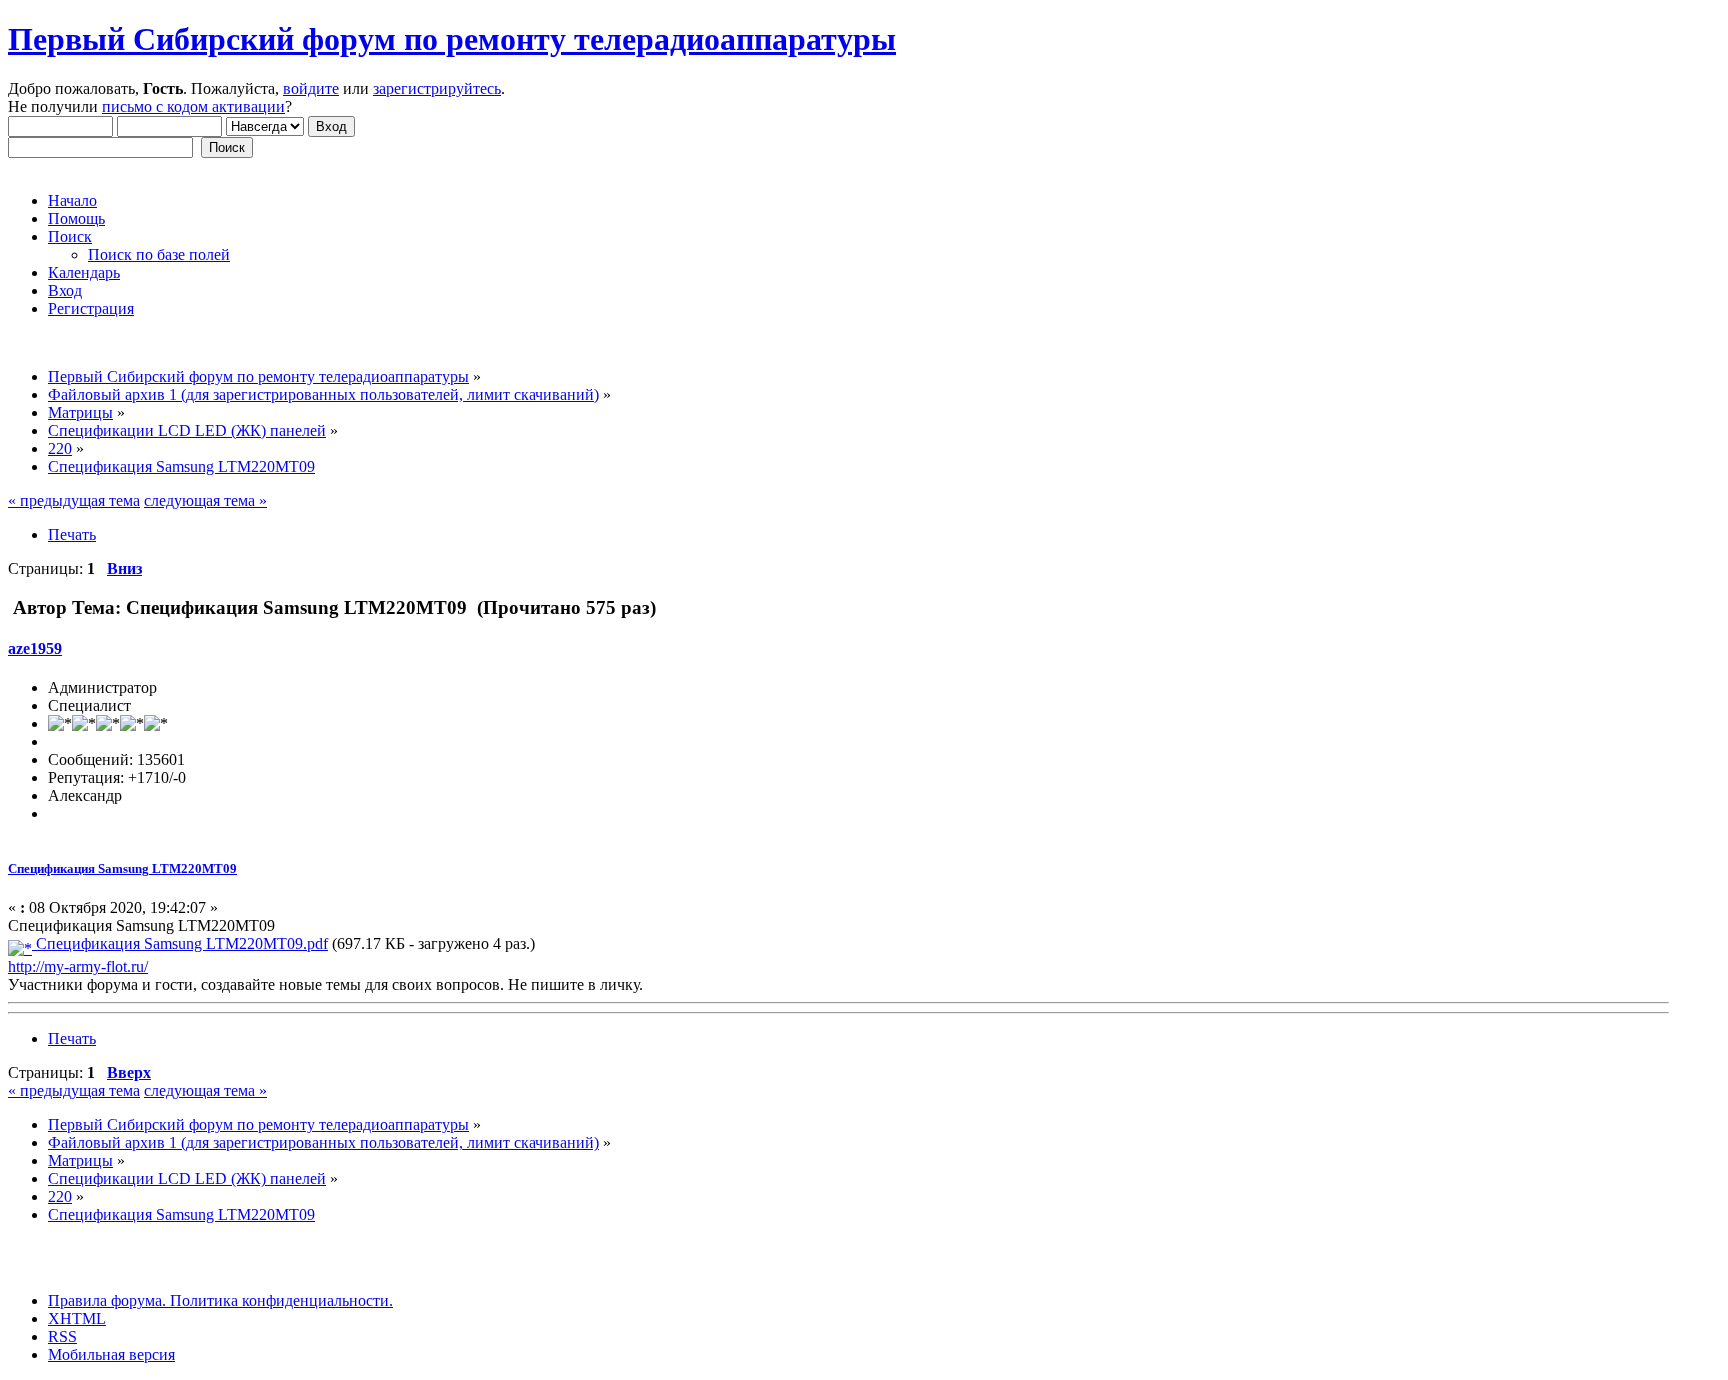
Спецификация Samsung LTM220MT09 (122, 868)
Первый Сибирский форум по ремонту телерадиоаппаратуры (452, 39)
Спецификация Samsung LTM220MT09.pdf (180, 943)
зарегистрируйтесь (437, 88)
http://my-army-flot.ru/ (78, 966)
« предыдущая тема (74, 500)
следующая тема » (205, 500)
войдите (311, 88)
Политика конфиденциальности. (279, 1300)
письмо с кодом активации (193, 106)
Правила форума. (107, 1300)
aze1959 (35, 648)
